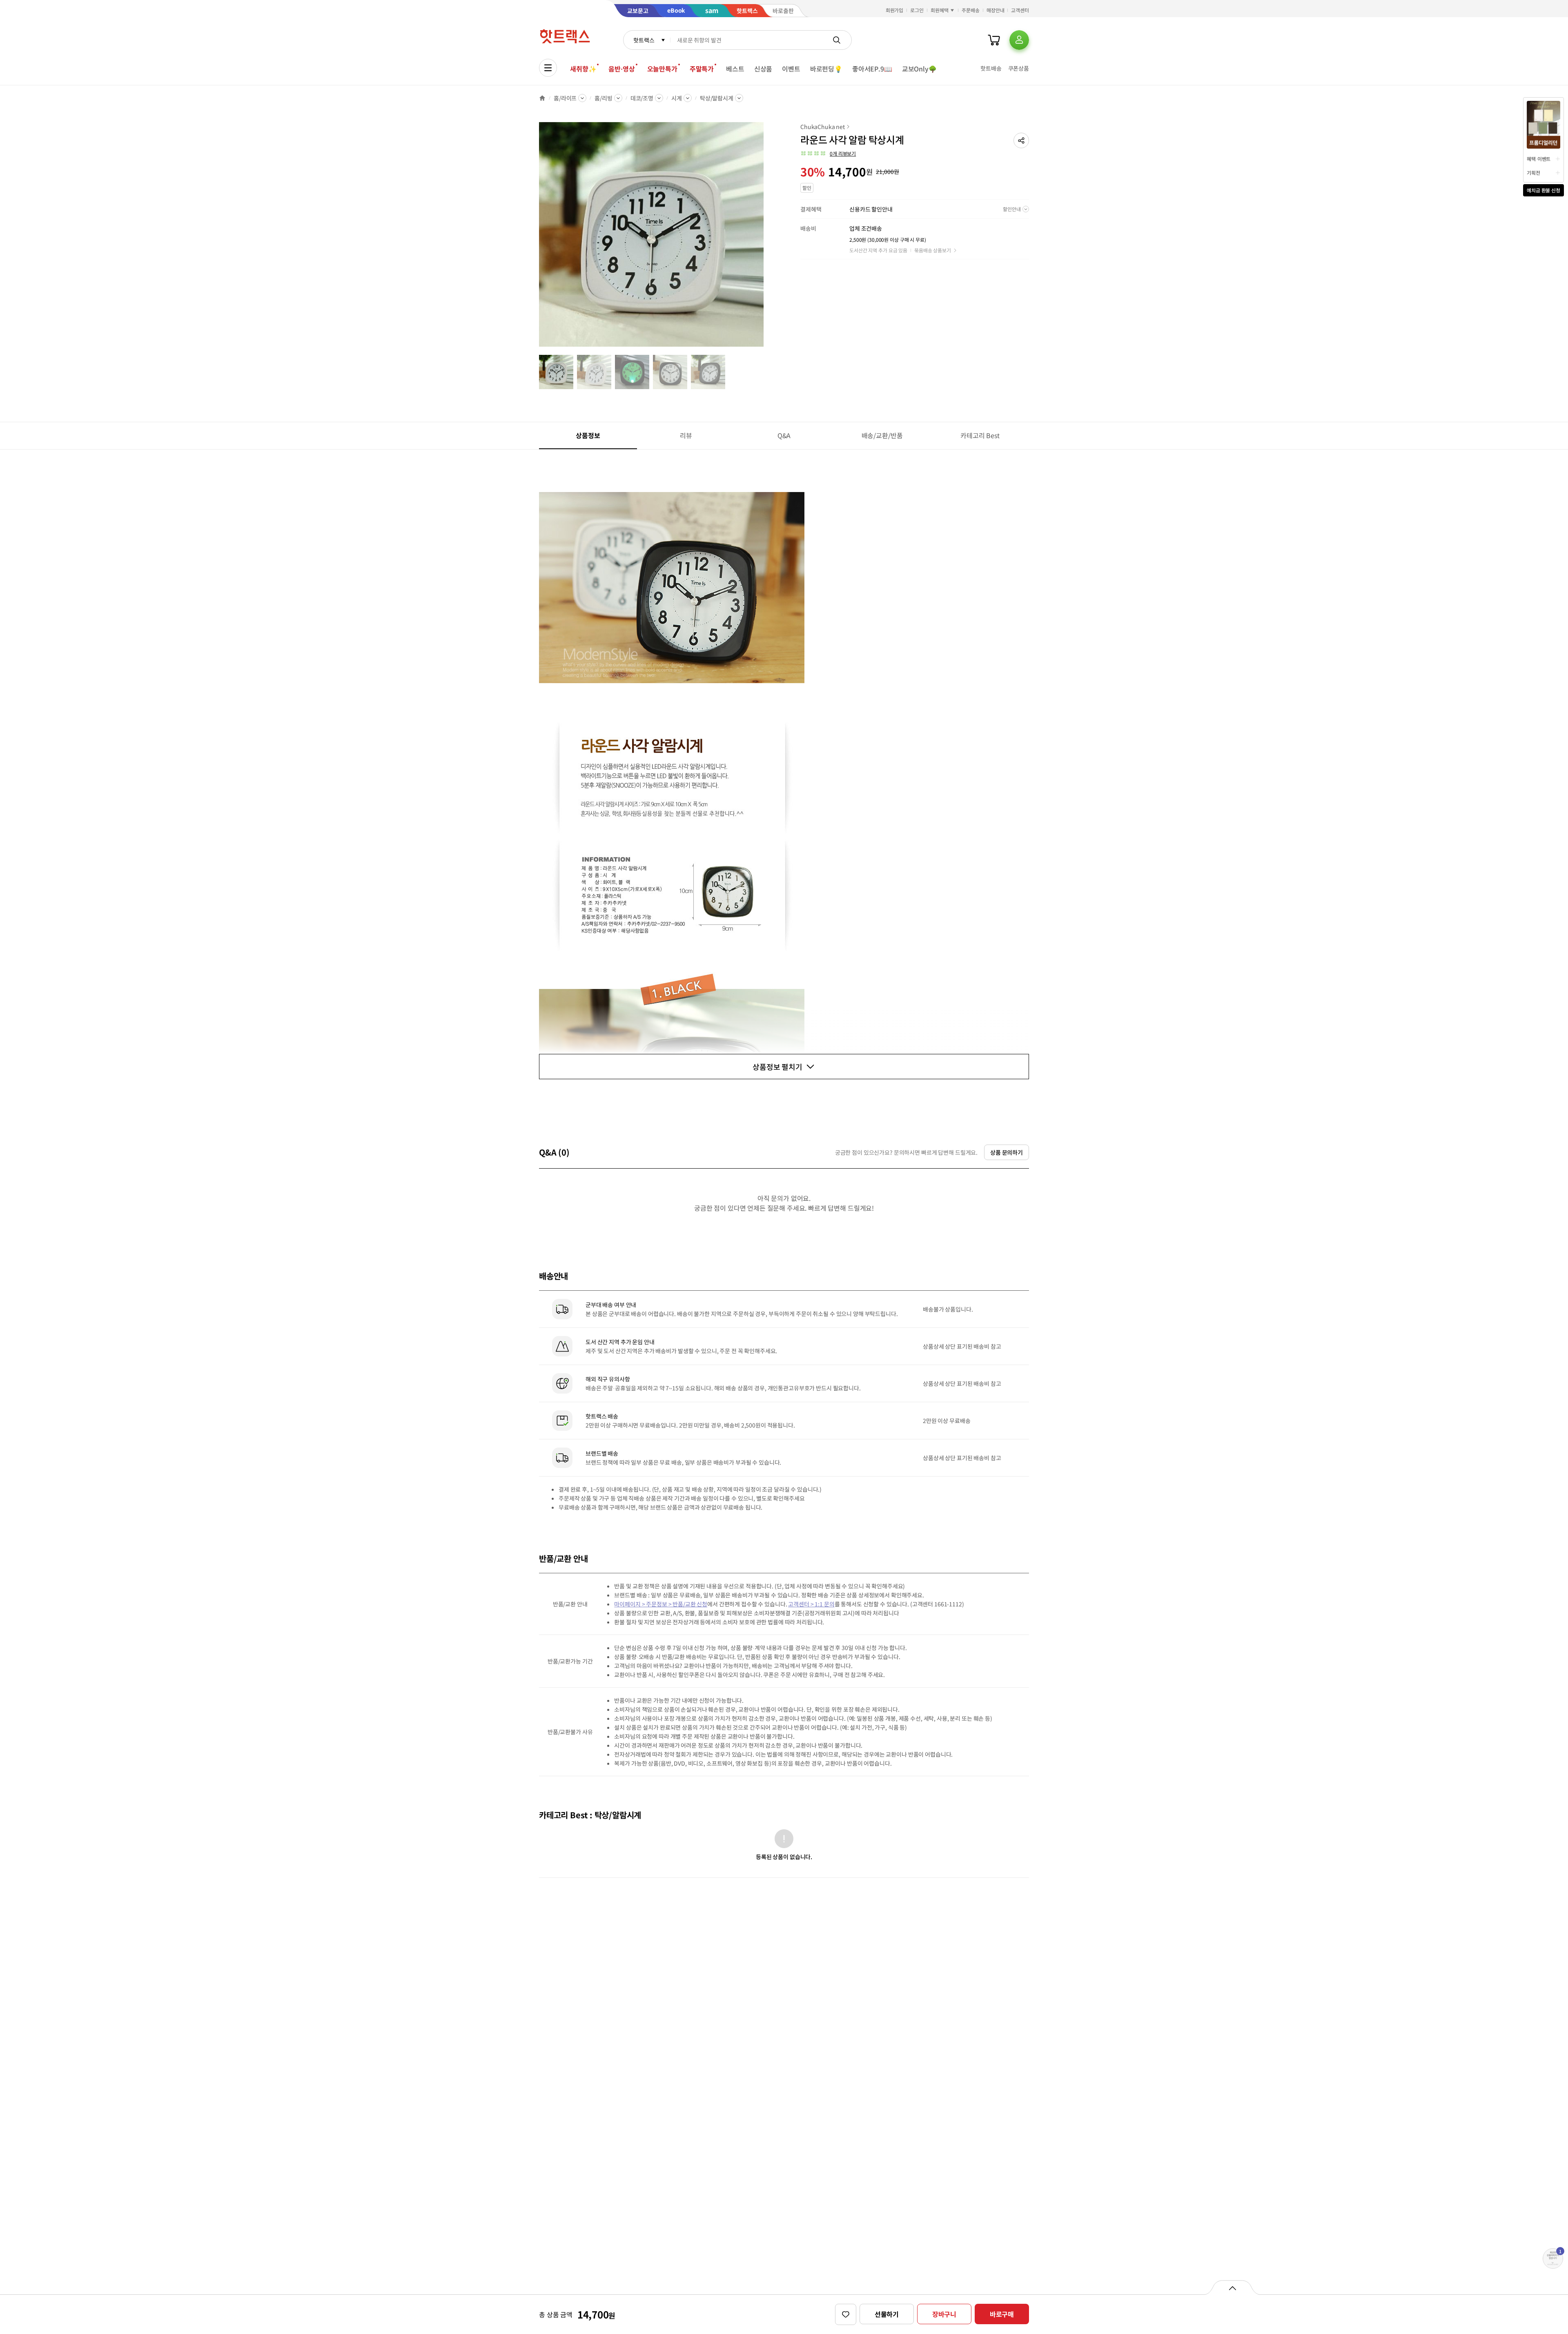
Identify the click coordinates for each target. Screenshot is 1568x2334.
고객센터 (1020, 10)
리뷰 (686, 435)
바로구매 (1002, 2314)
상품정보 (588, 435)
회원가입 (895, 10)
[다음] (766, 238)
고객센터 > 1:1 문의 (811, 1604)
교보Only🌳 (919, 69)
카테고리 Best (980, 435)
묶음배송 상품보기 (933, 250)
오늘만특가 (662, 69)
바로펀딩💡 (826, 69)
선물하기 (887, 2314)
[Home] (542, 98)
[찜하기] (846, 2314)
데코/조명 (642, 98)
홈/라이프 (565, 98)
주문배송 (971, 10)
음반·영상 (621, 69)
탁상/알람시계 (717, 98)
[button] (1021, 140)
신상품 (763, 69)
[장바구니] (994, 40)
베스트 (735, 69)
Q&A (784, 435)
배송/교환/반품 (882, 435)
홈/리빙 (603, 98)
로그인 (917, 10)
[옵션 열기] (1232, 2287)
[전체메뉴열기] (548, 68)
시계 (677, 98)
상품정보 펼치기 (777, 1067)
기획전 (1533, 173)
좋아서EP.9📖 (872, 69)
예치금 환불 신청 (1543, 190)
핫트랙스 (644, 40)
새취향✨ (583, 69)
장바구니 (944, 2314)
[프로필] (1019, 40)
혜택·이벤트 (1539, 159)
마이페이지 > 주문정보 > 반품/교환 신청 (661, 1604)
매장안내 (996, 10)
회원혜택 (940, 10)
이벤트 (791, 69)
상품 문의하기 (1007, 1152)
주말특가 (702, 69)
